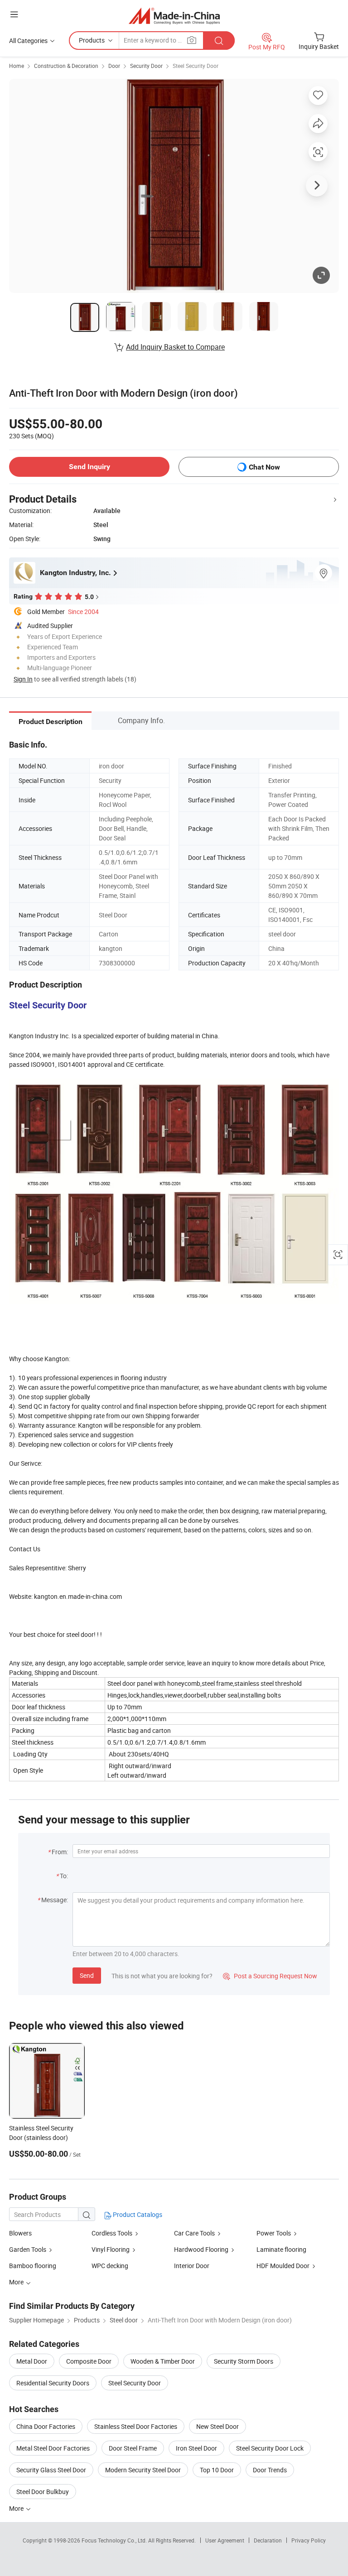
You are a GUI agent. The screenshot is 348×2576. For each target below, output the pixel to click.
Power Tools (274, 2233)
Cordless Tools (112, 2233)
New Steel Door (217, 2426)
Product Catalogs (137, 2214)
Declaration (268, 2540)
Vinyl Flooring (111, 2249)
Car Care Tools (194, 2233)
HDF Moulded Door (283, 2266)
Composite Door (89, 2361)
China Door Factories (46, 2426)
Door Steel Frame (133, 2448)
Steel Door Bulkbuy (43, 2492)
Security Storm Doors (244, 2361)
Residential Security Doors (53, 2383)
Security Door (146, 66)
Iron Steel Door (196, 2448)
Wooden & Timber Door (163, 2361)
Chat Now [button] (264, 467)
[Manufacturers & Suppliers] (174, 16)
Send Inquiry (89, 467)
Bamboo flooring (33, 2266)
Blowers (20, 2233)
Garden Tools (28, 2249)
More (17, 2508)
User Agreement (225, 2540)
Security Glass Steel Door (51, 2470)
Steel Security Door (196, 66)
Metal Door (32, 2361)
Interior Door (192, 2266)
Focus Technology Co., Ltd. (115, 2540)
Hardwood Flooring (201, 2249)
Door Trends (270, 2470)
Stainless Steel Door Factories (136, 2426)
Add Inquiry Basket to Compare (175, 347)
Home (17, 66)
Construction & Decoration (66, 66)
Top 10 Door (217, 2470)
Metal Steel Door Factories (53, 2448)
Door (114, 66)
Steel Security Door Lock (270, 2448)
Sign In (23, 679)
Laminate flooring (281, 2249)
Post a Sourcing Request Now (270, 1976)
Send (87, 1975)
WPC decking (110, 2266)
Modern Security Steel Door (143, 2470)
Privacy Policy (309, 2540)
